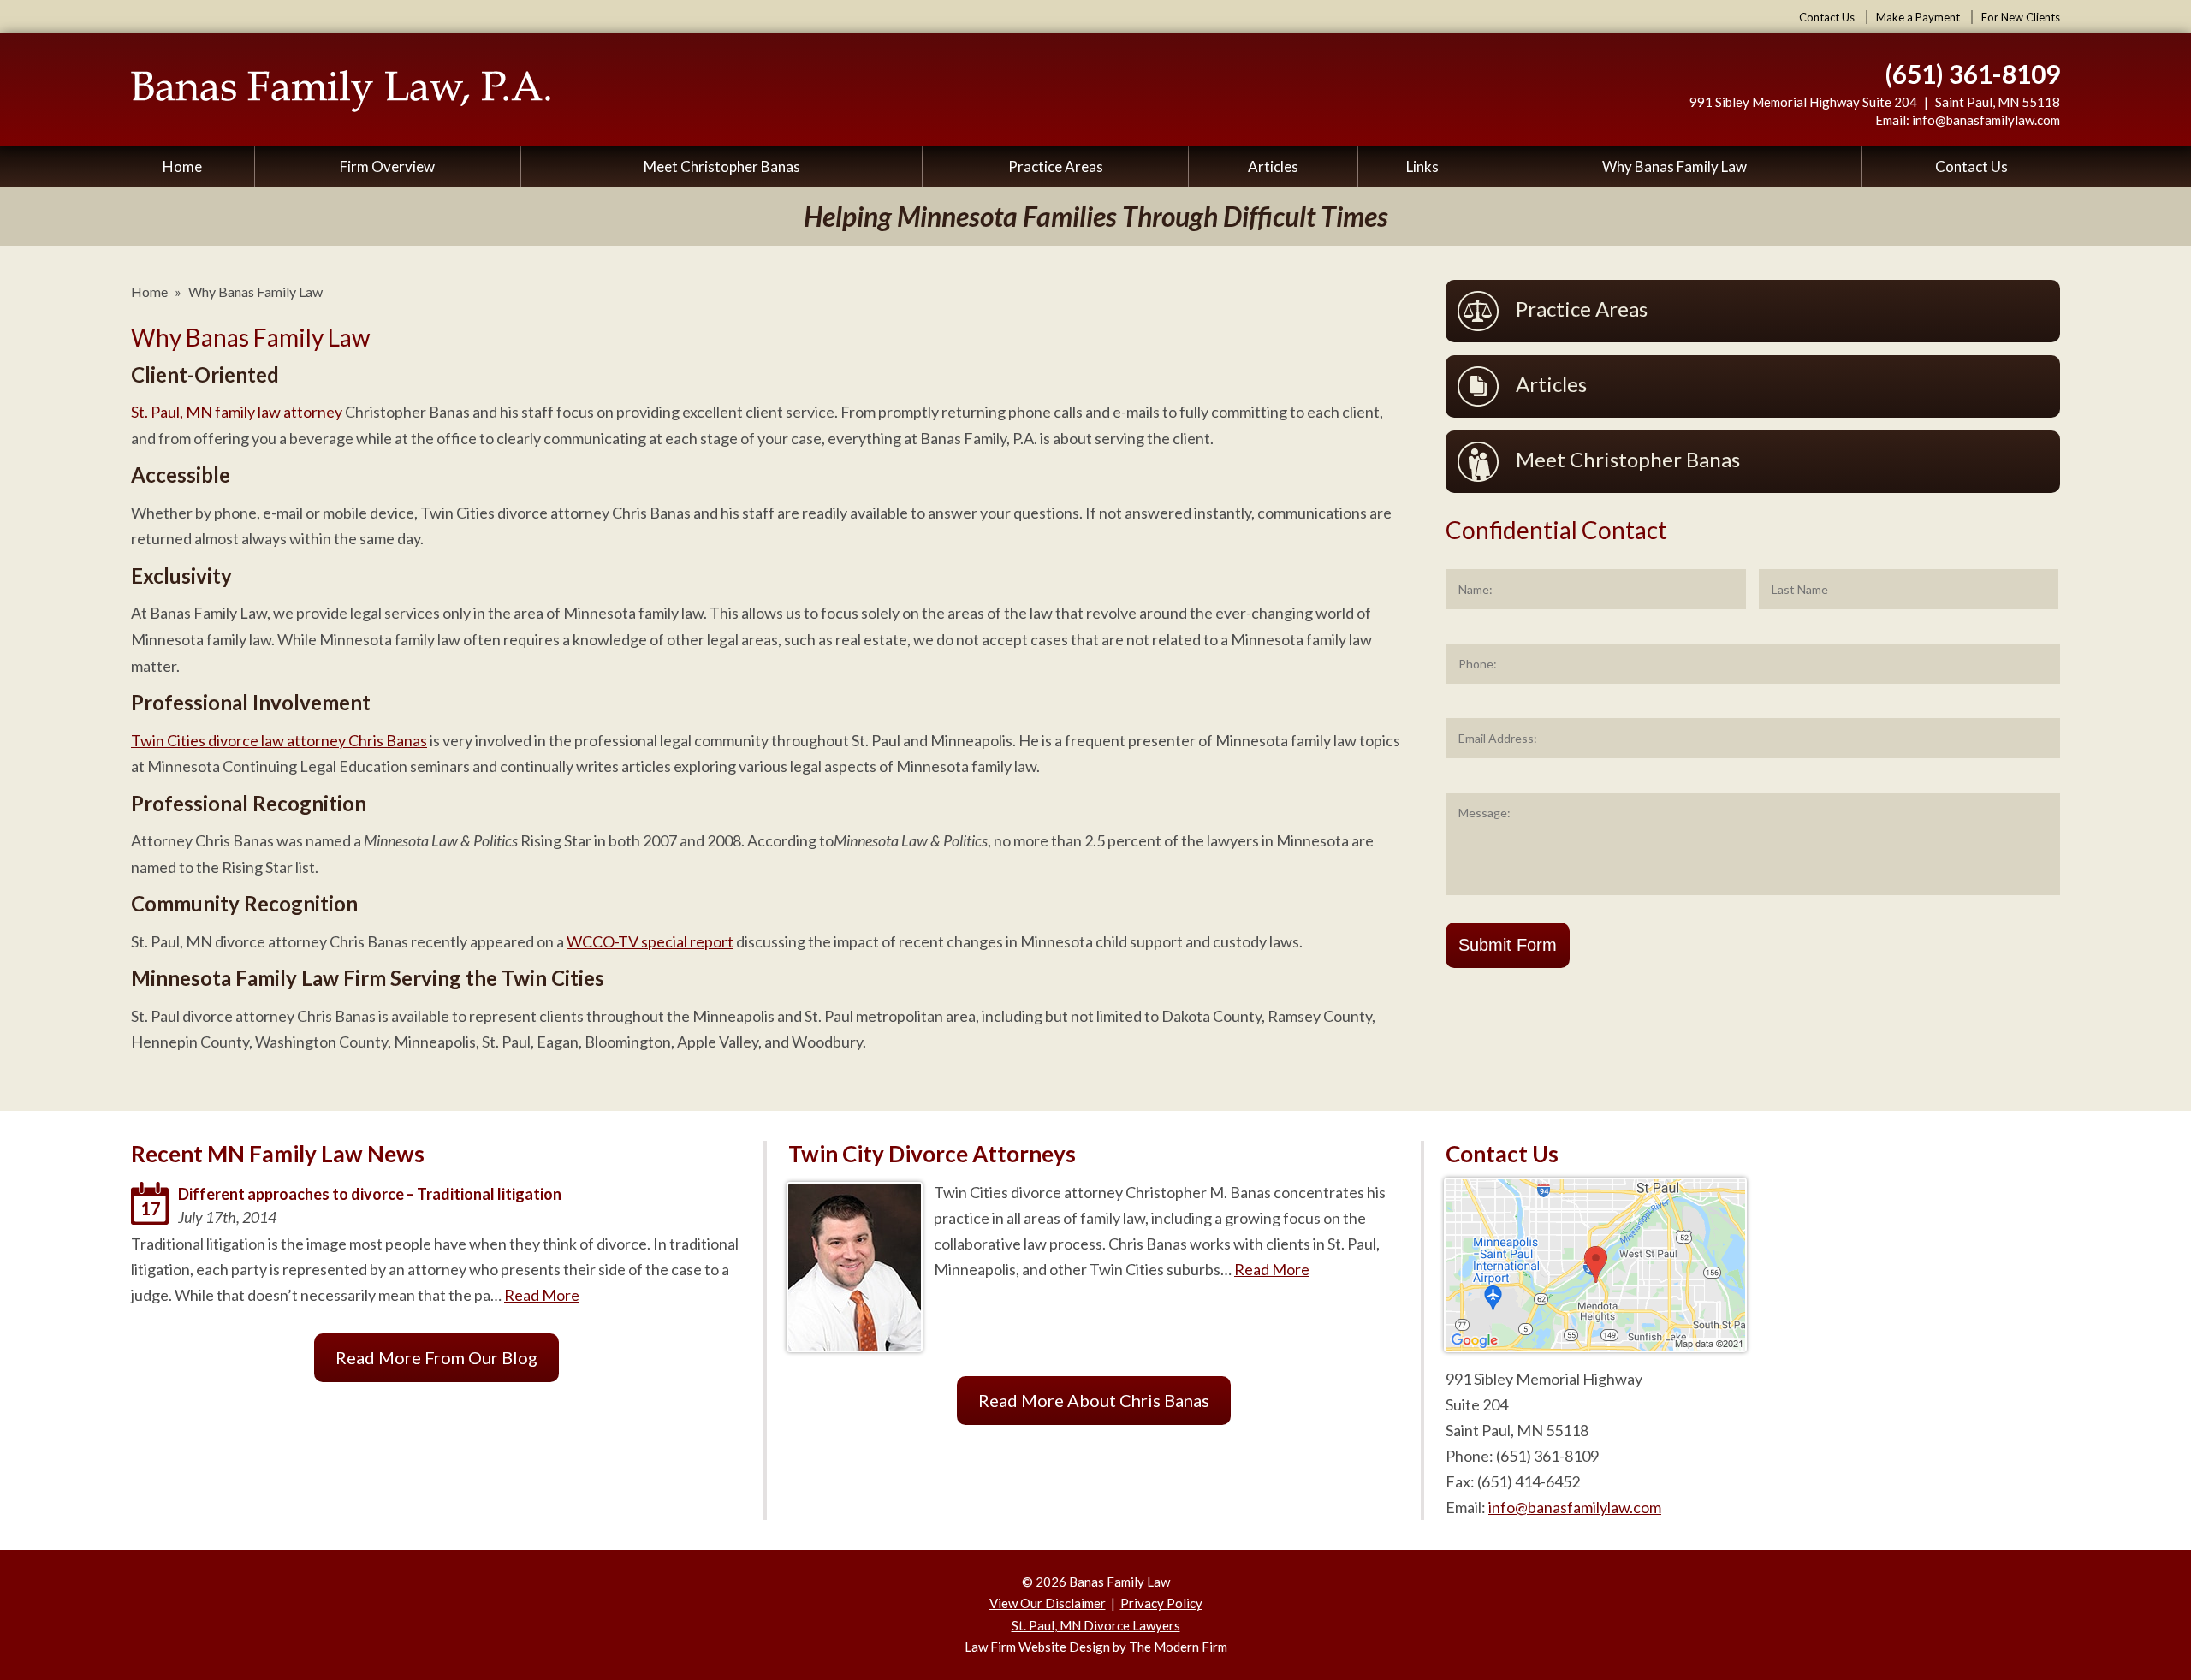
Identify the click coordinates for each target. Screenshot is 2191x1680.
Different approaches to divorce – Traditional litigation (370, 1194)
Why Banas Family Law (1674, 166)
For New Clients (2021, 17)
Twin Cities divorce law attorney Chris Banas (279, 740)
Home (182, 166)
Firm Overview (387, 166)
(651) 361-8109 (1972, 74)
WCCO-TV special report (650, 941)
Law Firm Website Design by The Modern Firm (1096, 1647)
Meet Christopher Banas (722, 166)
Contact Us (1827, 17)
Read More (542, 1295)
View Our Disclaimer (1048, 1603)
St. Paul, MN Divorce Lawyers (1096, 1625)
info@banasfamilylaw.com (1986, 120)
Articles (1273, 166)
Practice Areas (1056, 166)
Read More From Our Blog (436, 1357)
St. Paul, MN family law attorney (237, 412)
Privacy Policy (1161, 1603)
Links (1422, 166)
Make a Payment (1918, 17)
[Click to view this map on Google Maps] (1595, 1345)
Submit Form (1508, 945)
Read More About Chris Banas (1094, 1400)
